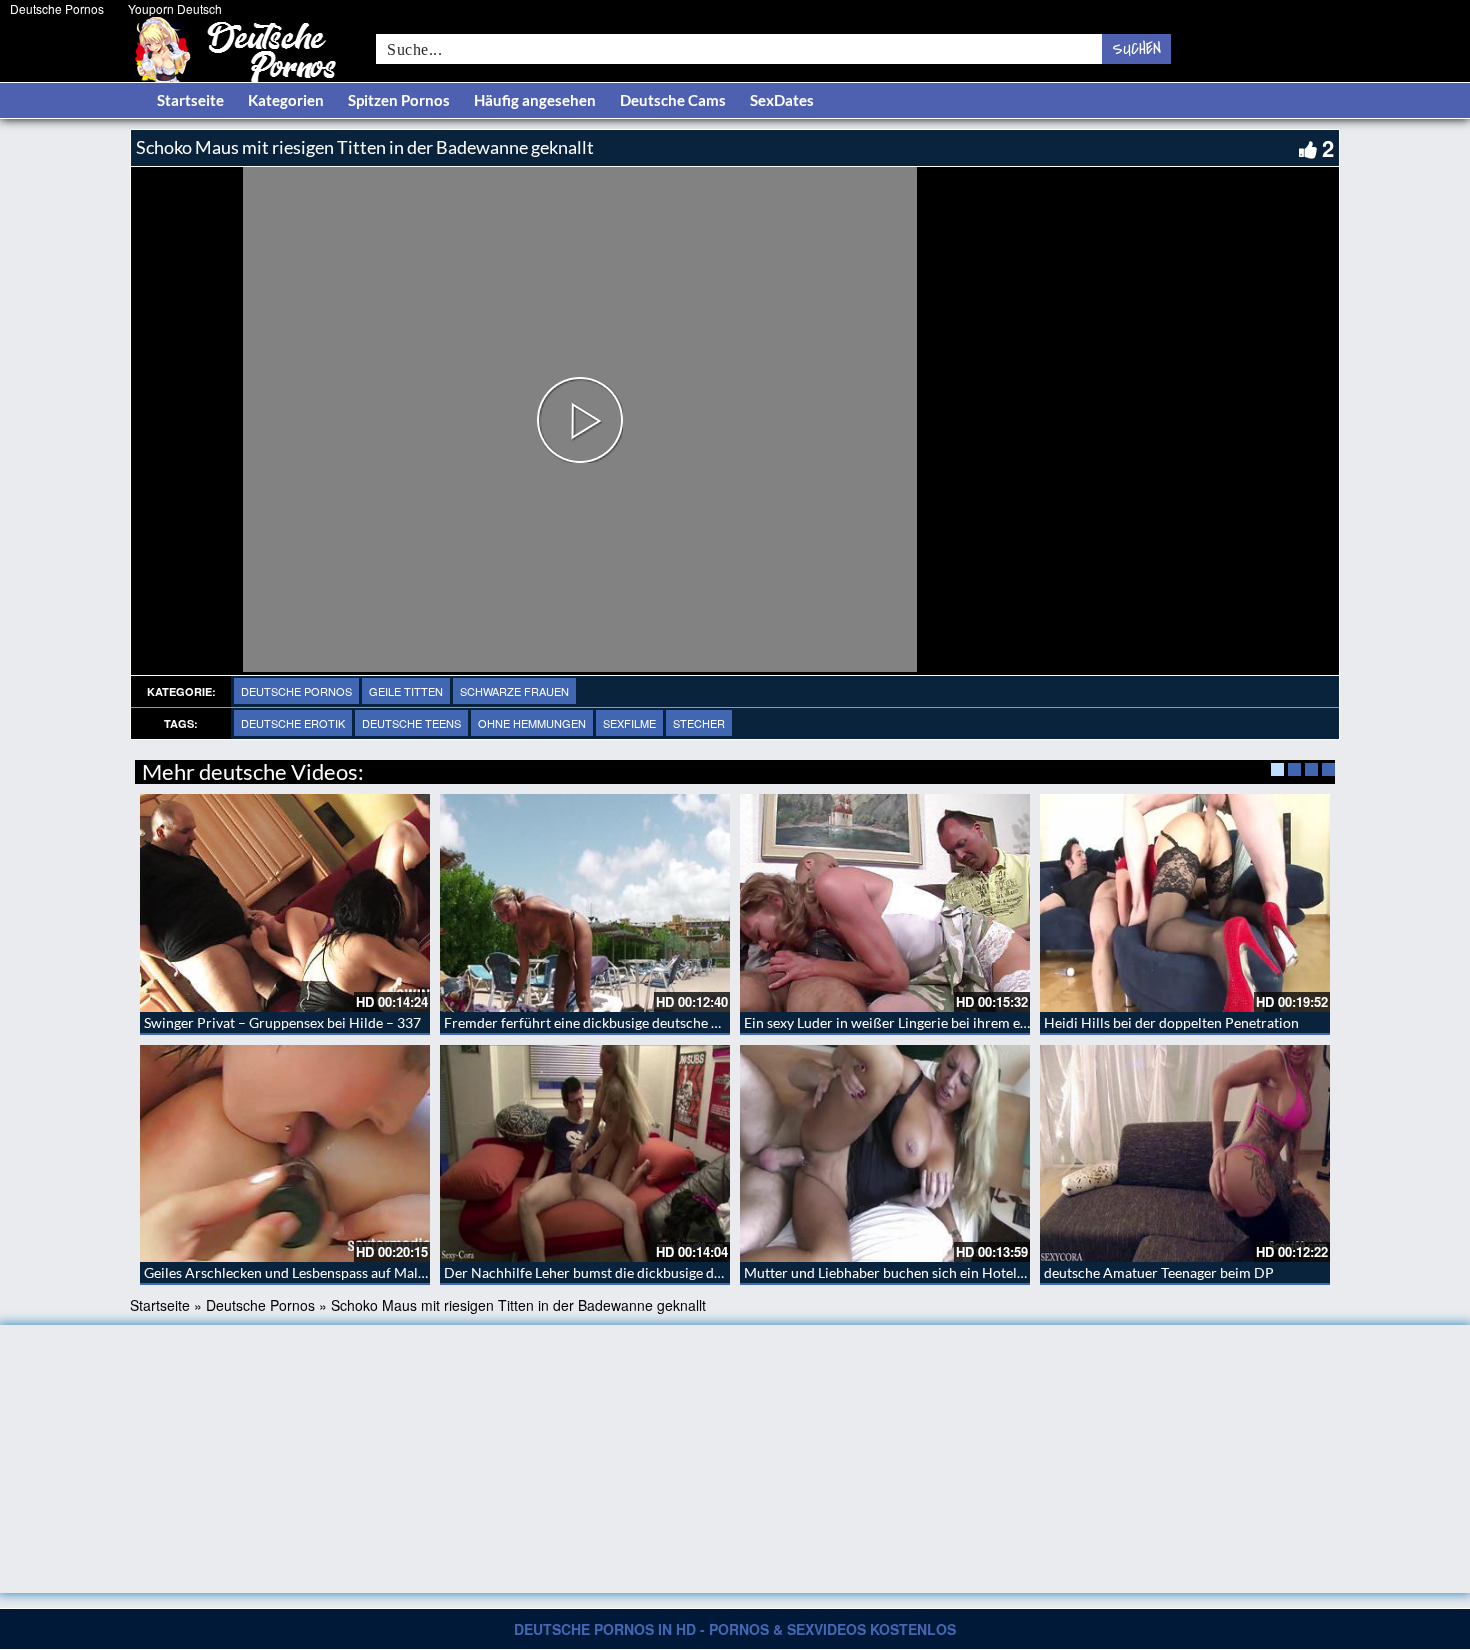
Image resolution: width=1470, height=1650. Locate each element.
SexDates (782, 100)
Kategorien (286, 100)
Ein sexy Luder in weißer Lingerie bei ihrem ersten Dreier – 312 (939, 1022)
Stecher (699, 723)
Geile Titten (406, 691)
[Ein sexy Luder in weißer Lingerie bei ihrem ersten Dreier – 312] (885, 903)
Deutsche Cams (673, 100)
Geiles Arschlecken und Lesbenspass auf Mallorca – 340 (316, 1272)
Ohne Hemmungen (532, 723)
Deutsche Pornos (57, 8)
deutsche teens (411, 723)
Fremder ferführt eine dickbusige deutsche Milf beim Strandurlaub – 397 (669, 1022)
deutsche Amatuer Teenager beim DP (1159, 1272)
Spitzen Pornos (399, 100)
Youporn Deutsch (175, 8)
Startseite (190, 100)
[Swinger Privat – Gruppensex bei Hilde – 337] (285, 903)
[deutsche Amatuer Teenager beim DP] (1185, 1154)
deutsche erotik (293, 723)
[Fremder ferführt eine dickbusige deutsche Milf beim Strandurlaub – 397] (585, 903)
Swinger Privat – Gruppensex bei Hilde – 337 (282, 1022)
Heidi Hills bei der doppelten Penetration (1171, 1022)
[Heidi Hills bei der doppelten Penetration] (1185, 903)
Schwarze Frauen (514, 691)
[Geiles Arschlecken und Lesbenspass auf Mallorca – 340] (285, 1154)
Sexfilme (629, 723)
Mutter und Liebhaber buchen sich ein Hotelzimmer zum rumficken (951, 1272)
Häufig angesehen (535, 100)
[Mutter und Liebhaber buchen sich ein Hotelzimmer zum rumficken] (885, 1154)
